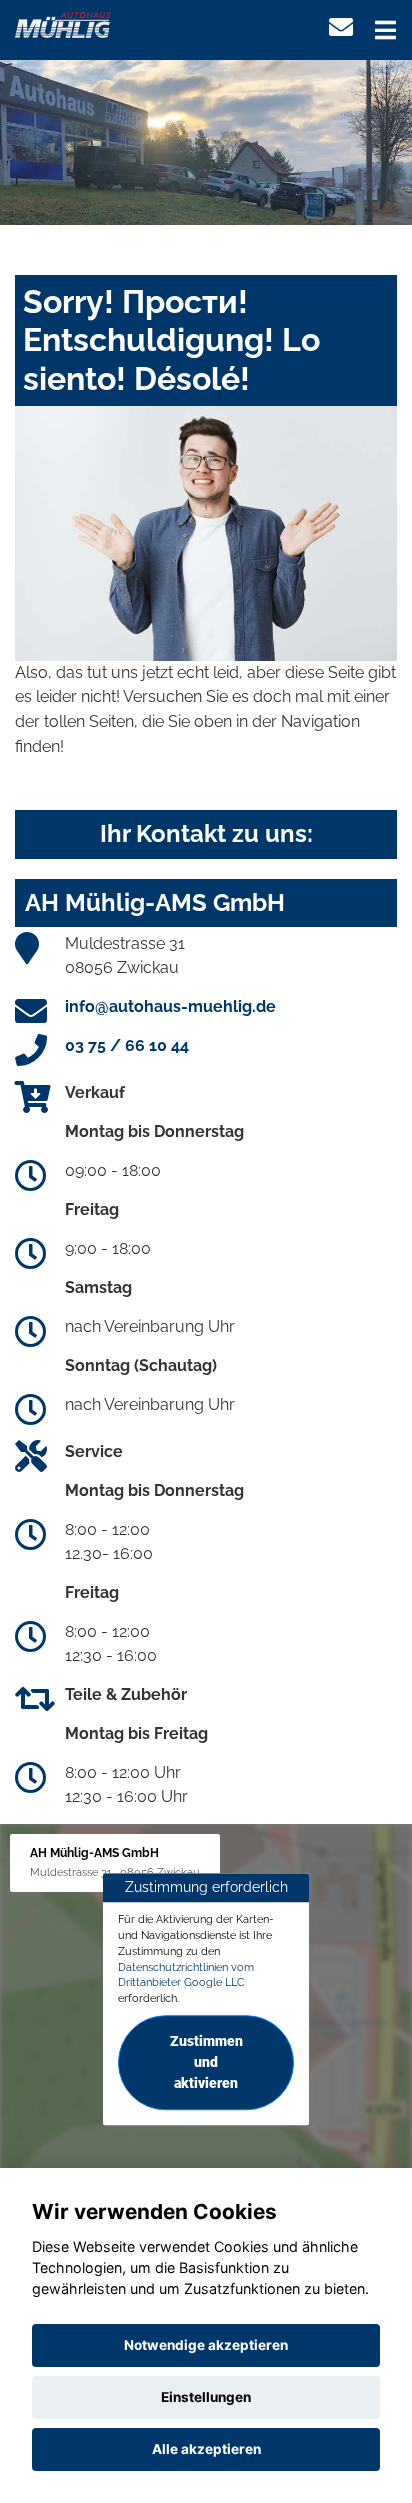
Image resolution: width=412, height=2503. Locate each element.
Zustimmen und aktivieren (206, 2062)
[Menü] (385, 30)
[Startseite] (63, 23)
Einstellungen (206, 2397)
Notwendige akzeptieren (206, 2345)
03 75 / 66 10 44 (127, 1045)
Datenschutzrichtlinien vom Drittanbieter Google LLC (186, 1975)
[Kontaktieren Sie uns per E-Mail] (341, 27)
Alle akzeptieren (206, 2449)
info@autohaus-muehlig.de (170, 1006)
